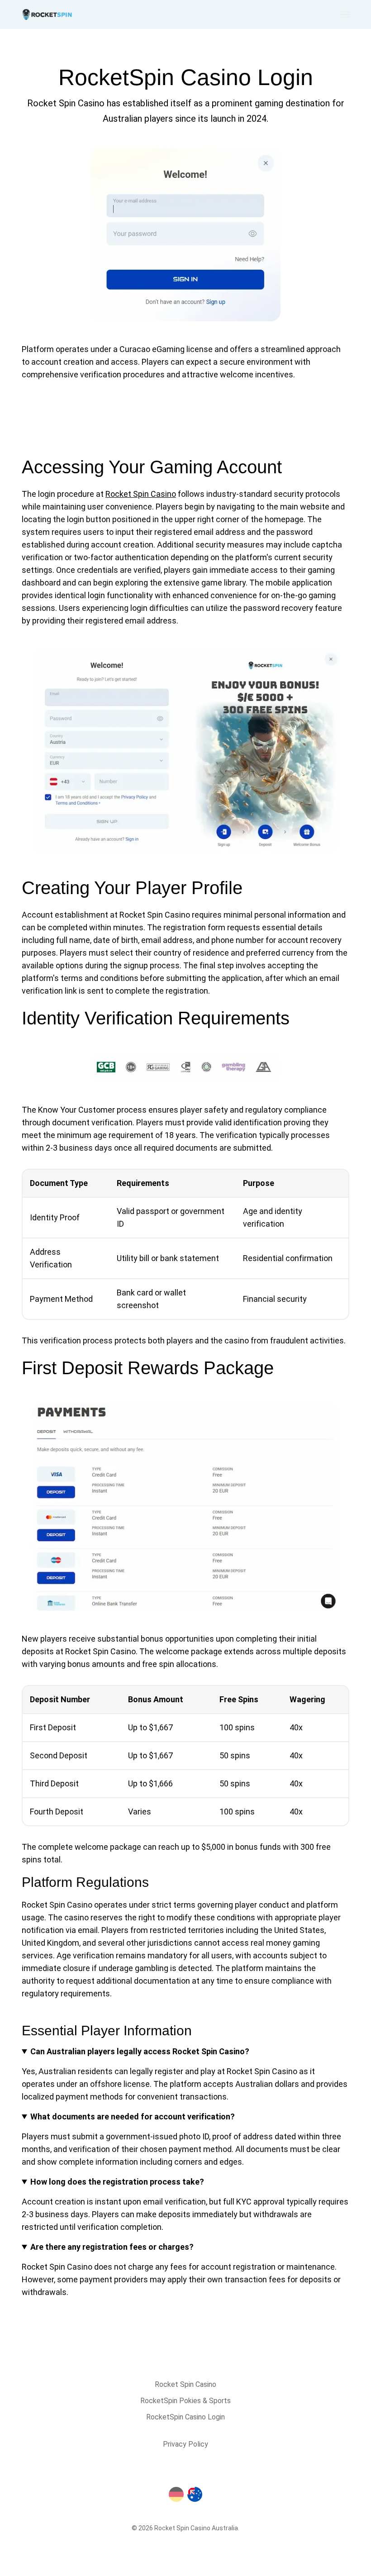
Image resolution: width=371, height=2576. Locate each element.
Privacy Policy (185, 2444)
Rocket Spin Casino (141, 494)
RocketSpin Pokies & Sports (185, 2401)
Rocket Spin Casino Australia (196, 2528)
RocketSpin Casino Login (185, 2417)
